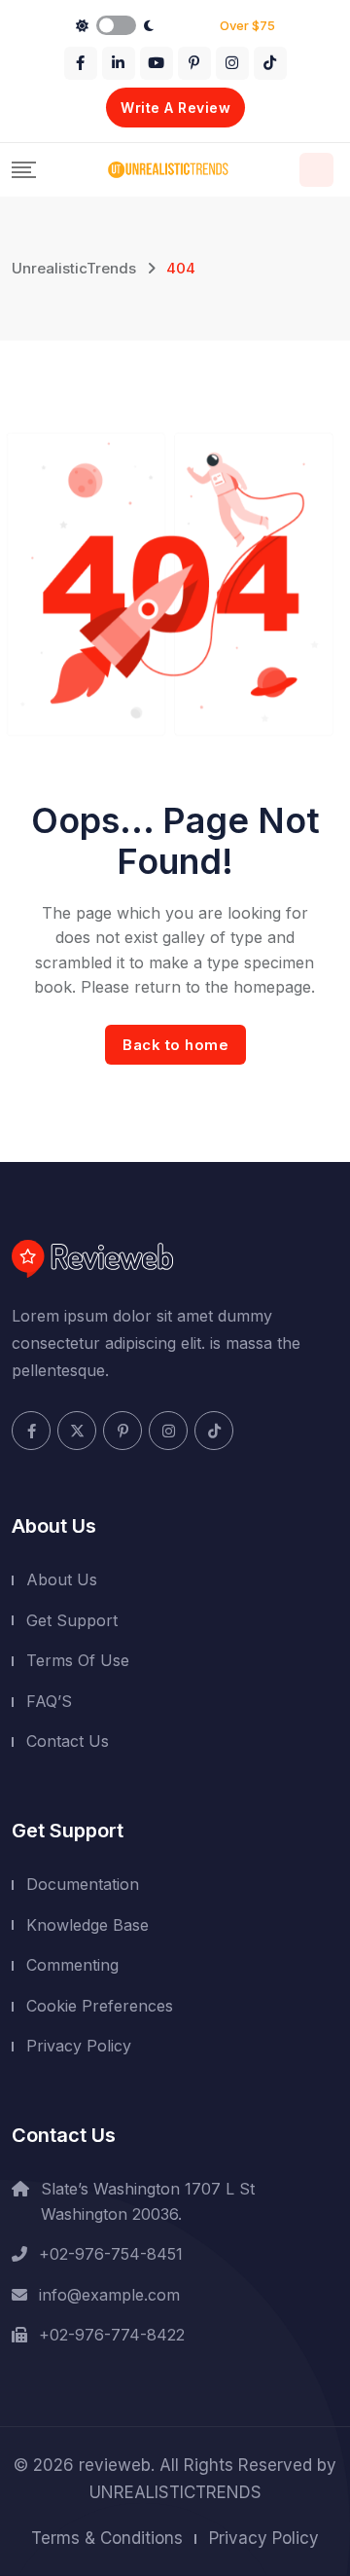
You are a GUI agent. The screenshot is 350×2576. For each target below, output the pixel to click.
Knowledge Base (87, 1925)
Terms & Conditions (107, 2538)
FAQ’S (49, 1701)
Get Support (72, 1620)
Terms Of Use (78, 1660)
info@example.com (109, 2295)
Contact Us (68, 1741)
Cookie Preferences (100, 2006)
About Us (62, 1579)
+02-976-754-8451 (111, 2254)
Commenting (72, 1965)
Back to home (175, 1045)
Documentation (83, 1884)
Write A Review (175, 108)
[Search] (316, 170)
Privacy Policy (79, 2046)
